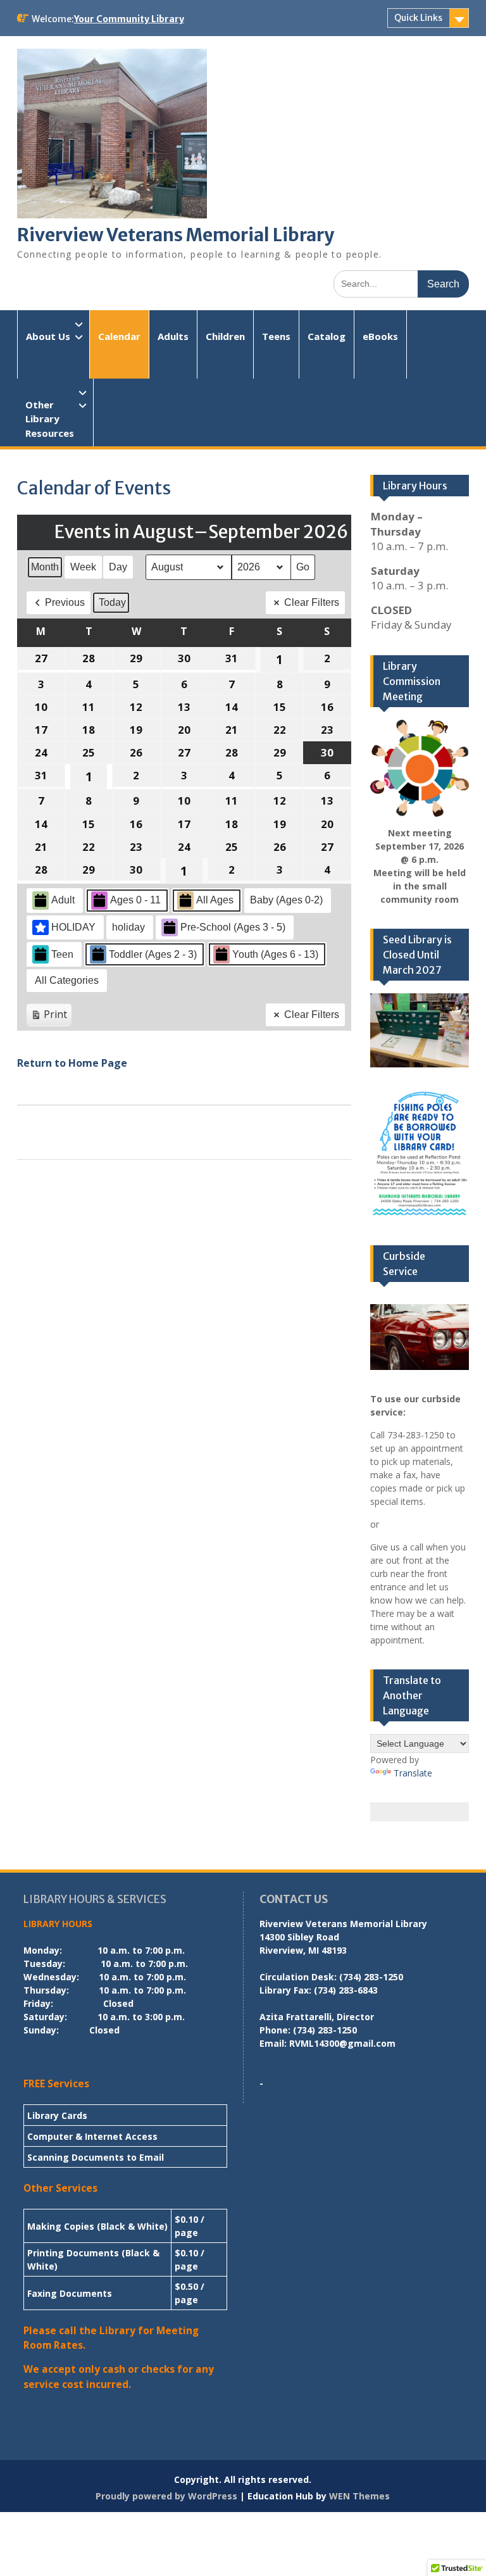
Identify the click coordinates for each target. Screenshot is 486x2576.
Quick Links (418, 18)
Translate (413, 1773)
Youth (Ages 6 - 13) (275, 954)
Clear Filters (312, 602)
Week (83, 567)
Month (45, 567)
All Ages (215, 900)
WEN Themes (359, 2496)
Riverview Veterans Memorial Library (176, 235)
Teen (62, 954)
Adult (63, 900)
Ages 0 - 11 (135, 900)
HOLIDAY (73, 927)
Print (49, 1017)
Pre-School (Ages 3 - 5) (233, 927)
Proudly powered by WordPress (166, 2496)
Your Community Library (129, 19)
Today (112, 602)
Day (118, 567)
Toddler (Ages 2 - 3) (153, 954)
